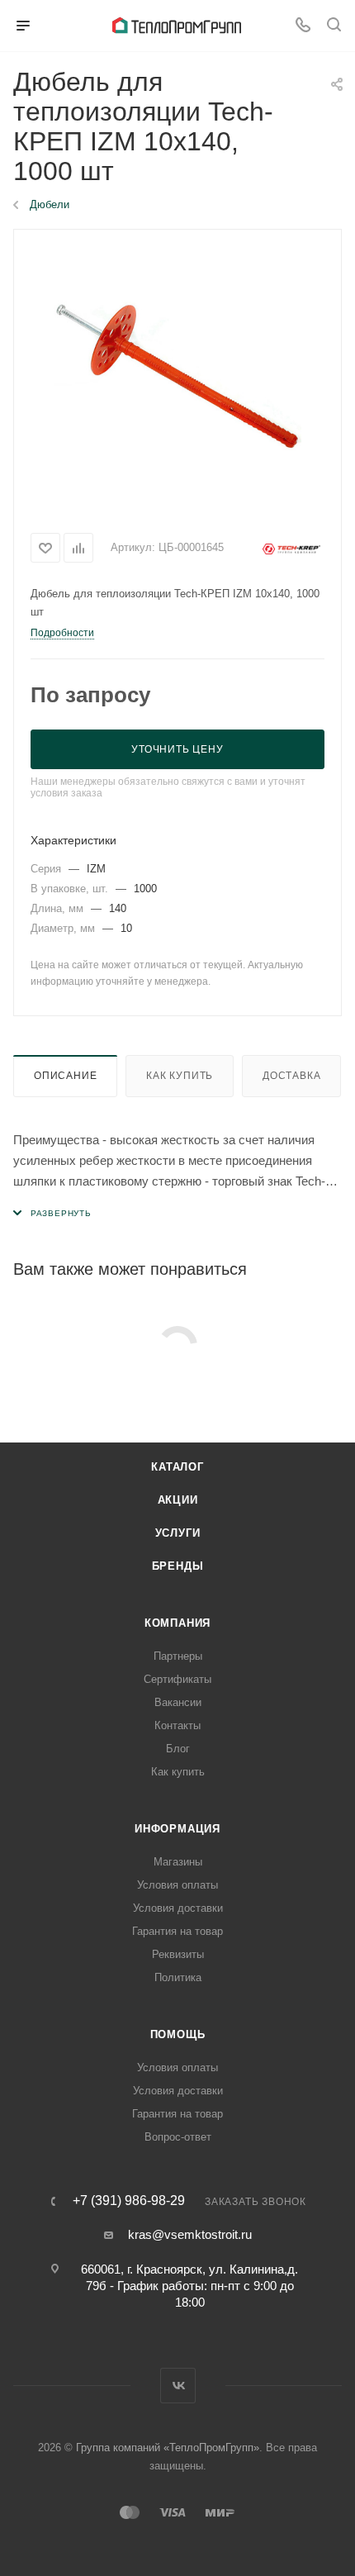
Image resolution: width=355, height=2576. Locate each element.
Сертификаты (177, 1679)
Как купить (180, 1076)
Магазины (178, 1862)
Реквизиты (178, 1954)
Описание (65, 1076)
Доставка (291, 1076)
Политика (178, 1977)
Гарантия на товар (177, 1931)
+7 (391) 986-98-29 (129, 2201)
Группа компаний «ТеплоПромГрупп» (168, 2448)
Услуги (178, 1533)
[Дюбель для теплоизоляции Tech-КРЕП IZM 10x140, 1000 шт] (177, 376)
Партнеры (178, 1656)
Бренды (178, 1566)
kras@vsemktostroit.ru (190, 2234)
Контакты (177, 1725)
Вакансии (178, 1702)
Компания (177, 1623)
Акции (178, 1500)
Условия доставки (178, 1908)
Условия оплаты (177, 1885)
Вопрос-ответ (178, 2137)
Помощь (178, 2034)
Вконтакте (178, 2386)
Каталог (177, 1467)
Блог (178, 1749)
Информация (177, 1829)
